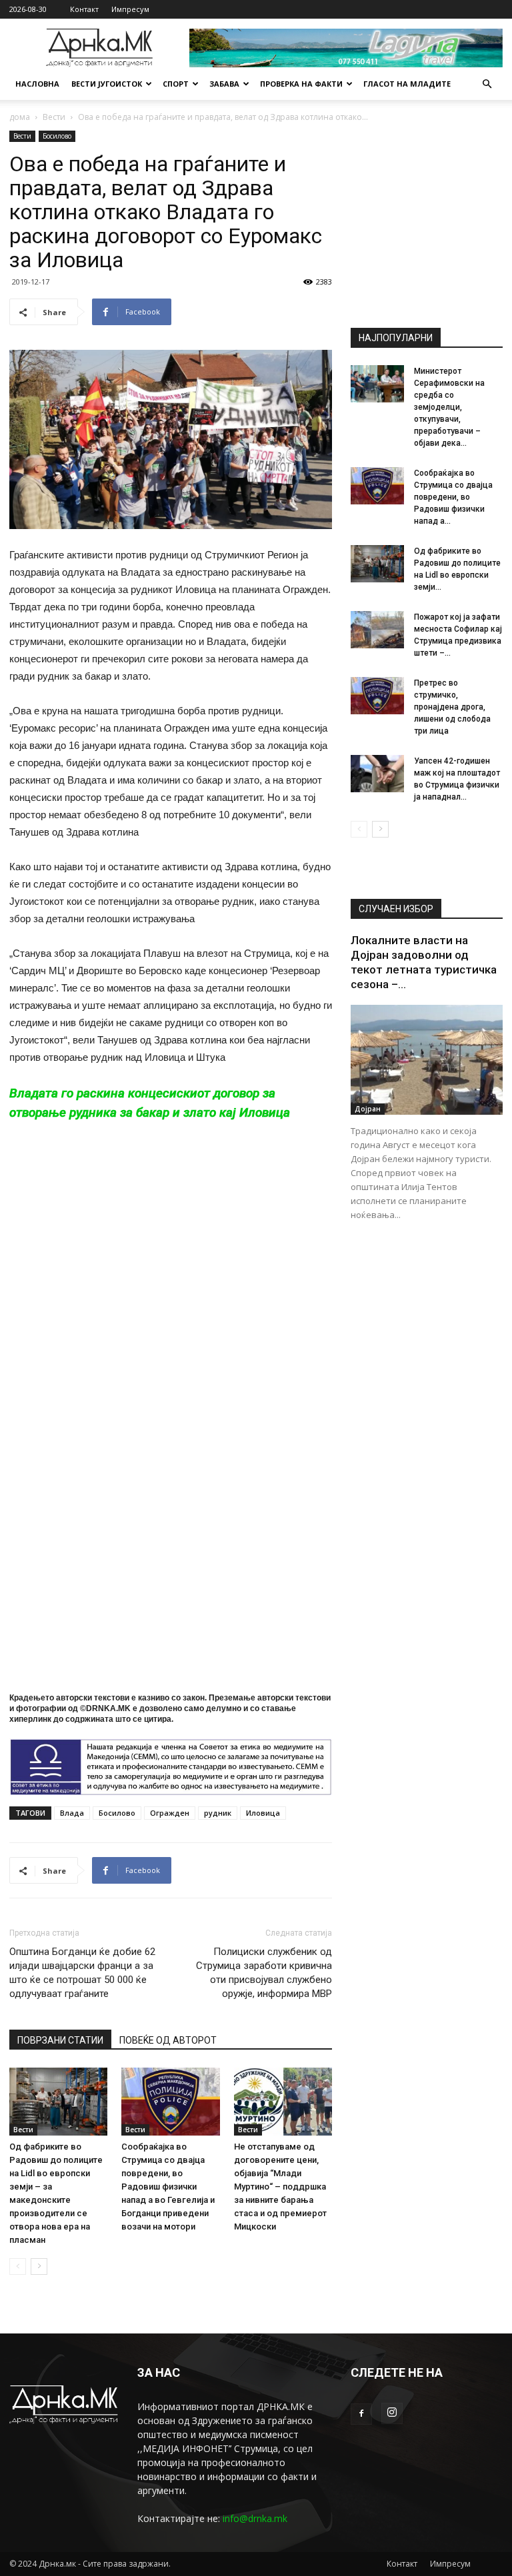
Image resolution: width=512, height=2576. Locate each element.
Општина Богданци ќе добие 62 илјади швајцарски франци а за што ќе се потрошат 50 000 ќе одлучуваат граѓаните (82, 1973)
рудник (218, 1813)
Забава (224, 84)
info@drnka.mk (255, 2518)
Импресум (130, 9)
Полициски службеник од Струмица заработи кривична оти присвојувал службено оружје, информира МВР (264, 1973)
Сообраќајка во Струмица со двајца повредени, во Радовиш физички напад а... (453, 497)
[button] (487, 84)
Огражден (170, 1813)
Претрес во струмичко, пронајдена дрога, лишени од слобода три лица (452, 707)
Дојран (368, 1109)
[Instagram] (392, 2413)
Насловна (37, 84)
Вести (54, 117)
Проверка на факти (301, 84)
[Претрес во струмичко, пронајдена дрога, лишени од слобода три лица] (377, 696)
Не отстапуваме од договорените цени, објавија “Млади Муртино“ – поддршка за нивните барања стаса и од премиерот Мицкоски (280, 2187)
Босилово (57, 136)
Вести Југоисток (107, 84)
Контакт (84, 9)
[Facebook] (361, 2414)
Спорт (176, 84)
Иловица (263, 1813)
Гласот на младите (407, 84)
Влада (72, 1813)
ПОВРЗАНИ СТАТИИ (60, 2040)
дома (20, 117)
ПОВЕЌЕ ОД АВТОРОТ (168, 2040)
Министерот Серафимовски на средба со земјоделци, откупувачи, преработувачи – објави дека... (449, 407)
